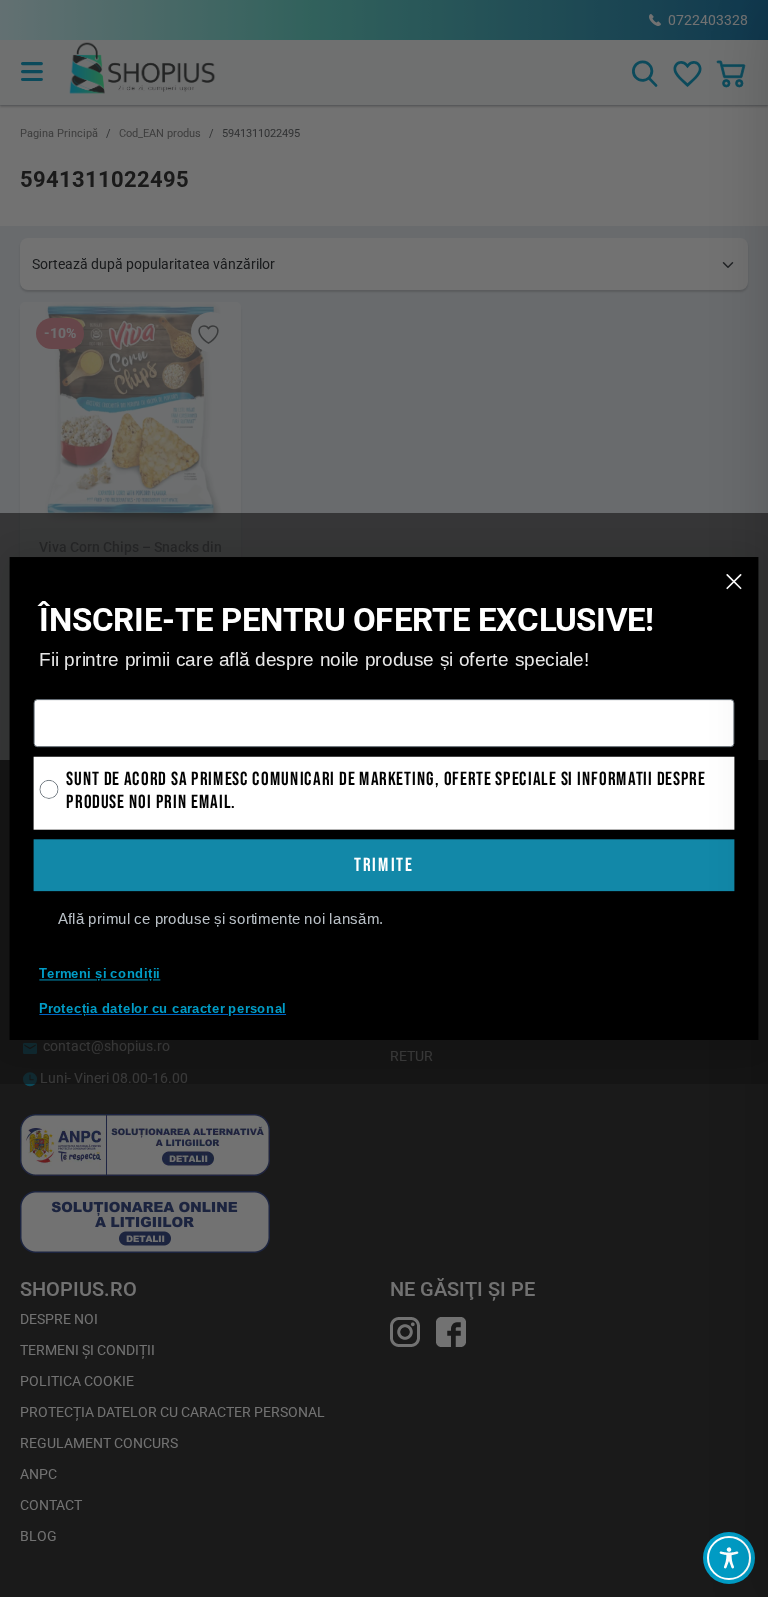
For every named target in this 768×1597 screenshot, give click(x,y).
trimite (384, 865)
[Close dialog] (734, 582)
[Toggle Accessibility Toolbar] (729, 1558)
